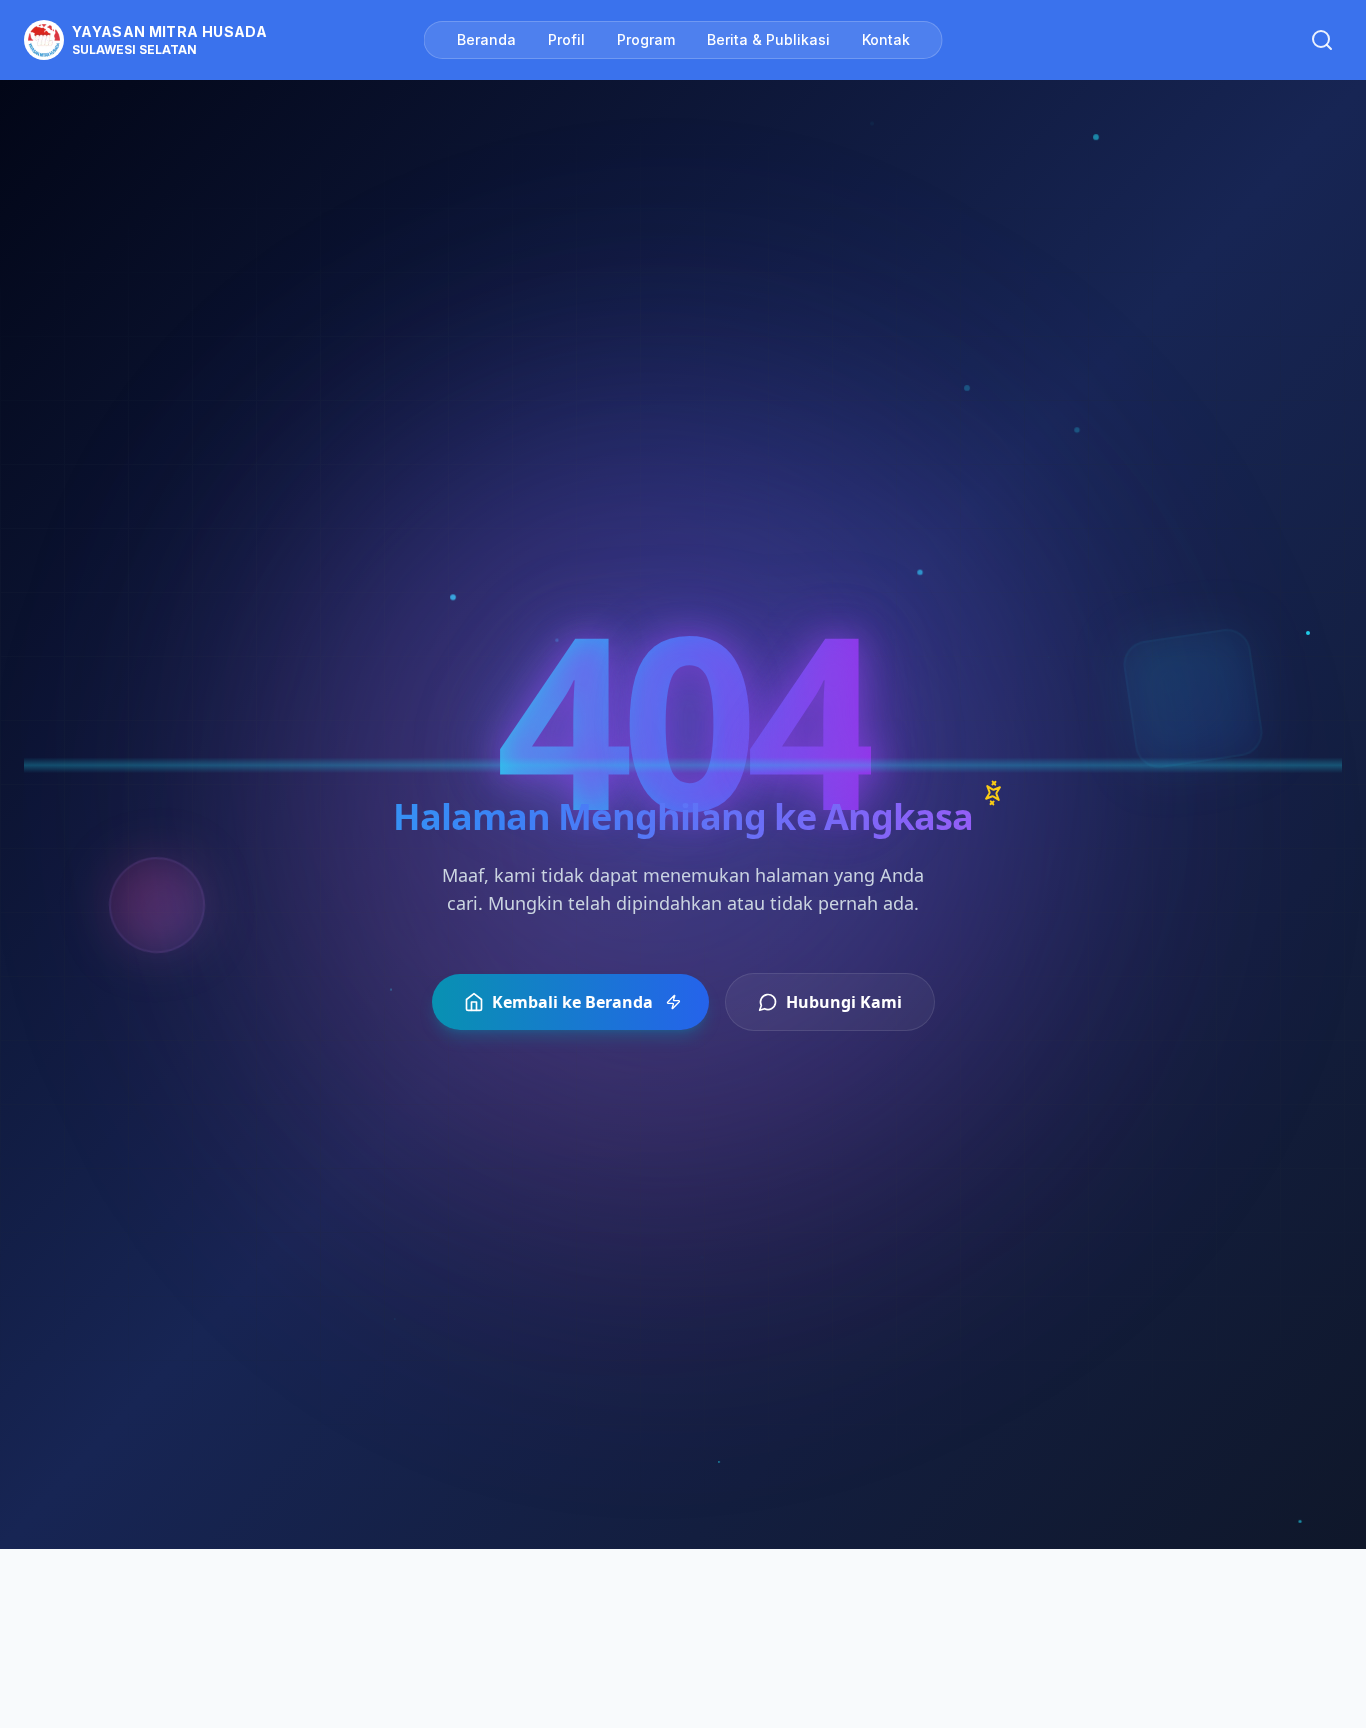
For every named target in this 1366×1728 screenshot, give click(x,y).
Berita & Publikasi (768, 39)
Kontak (886, 39)
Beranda (486, 39)
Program (646, 39)
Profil (566, 39)
